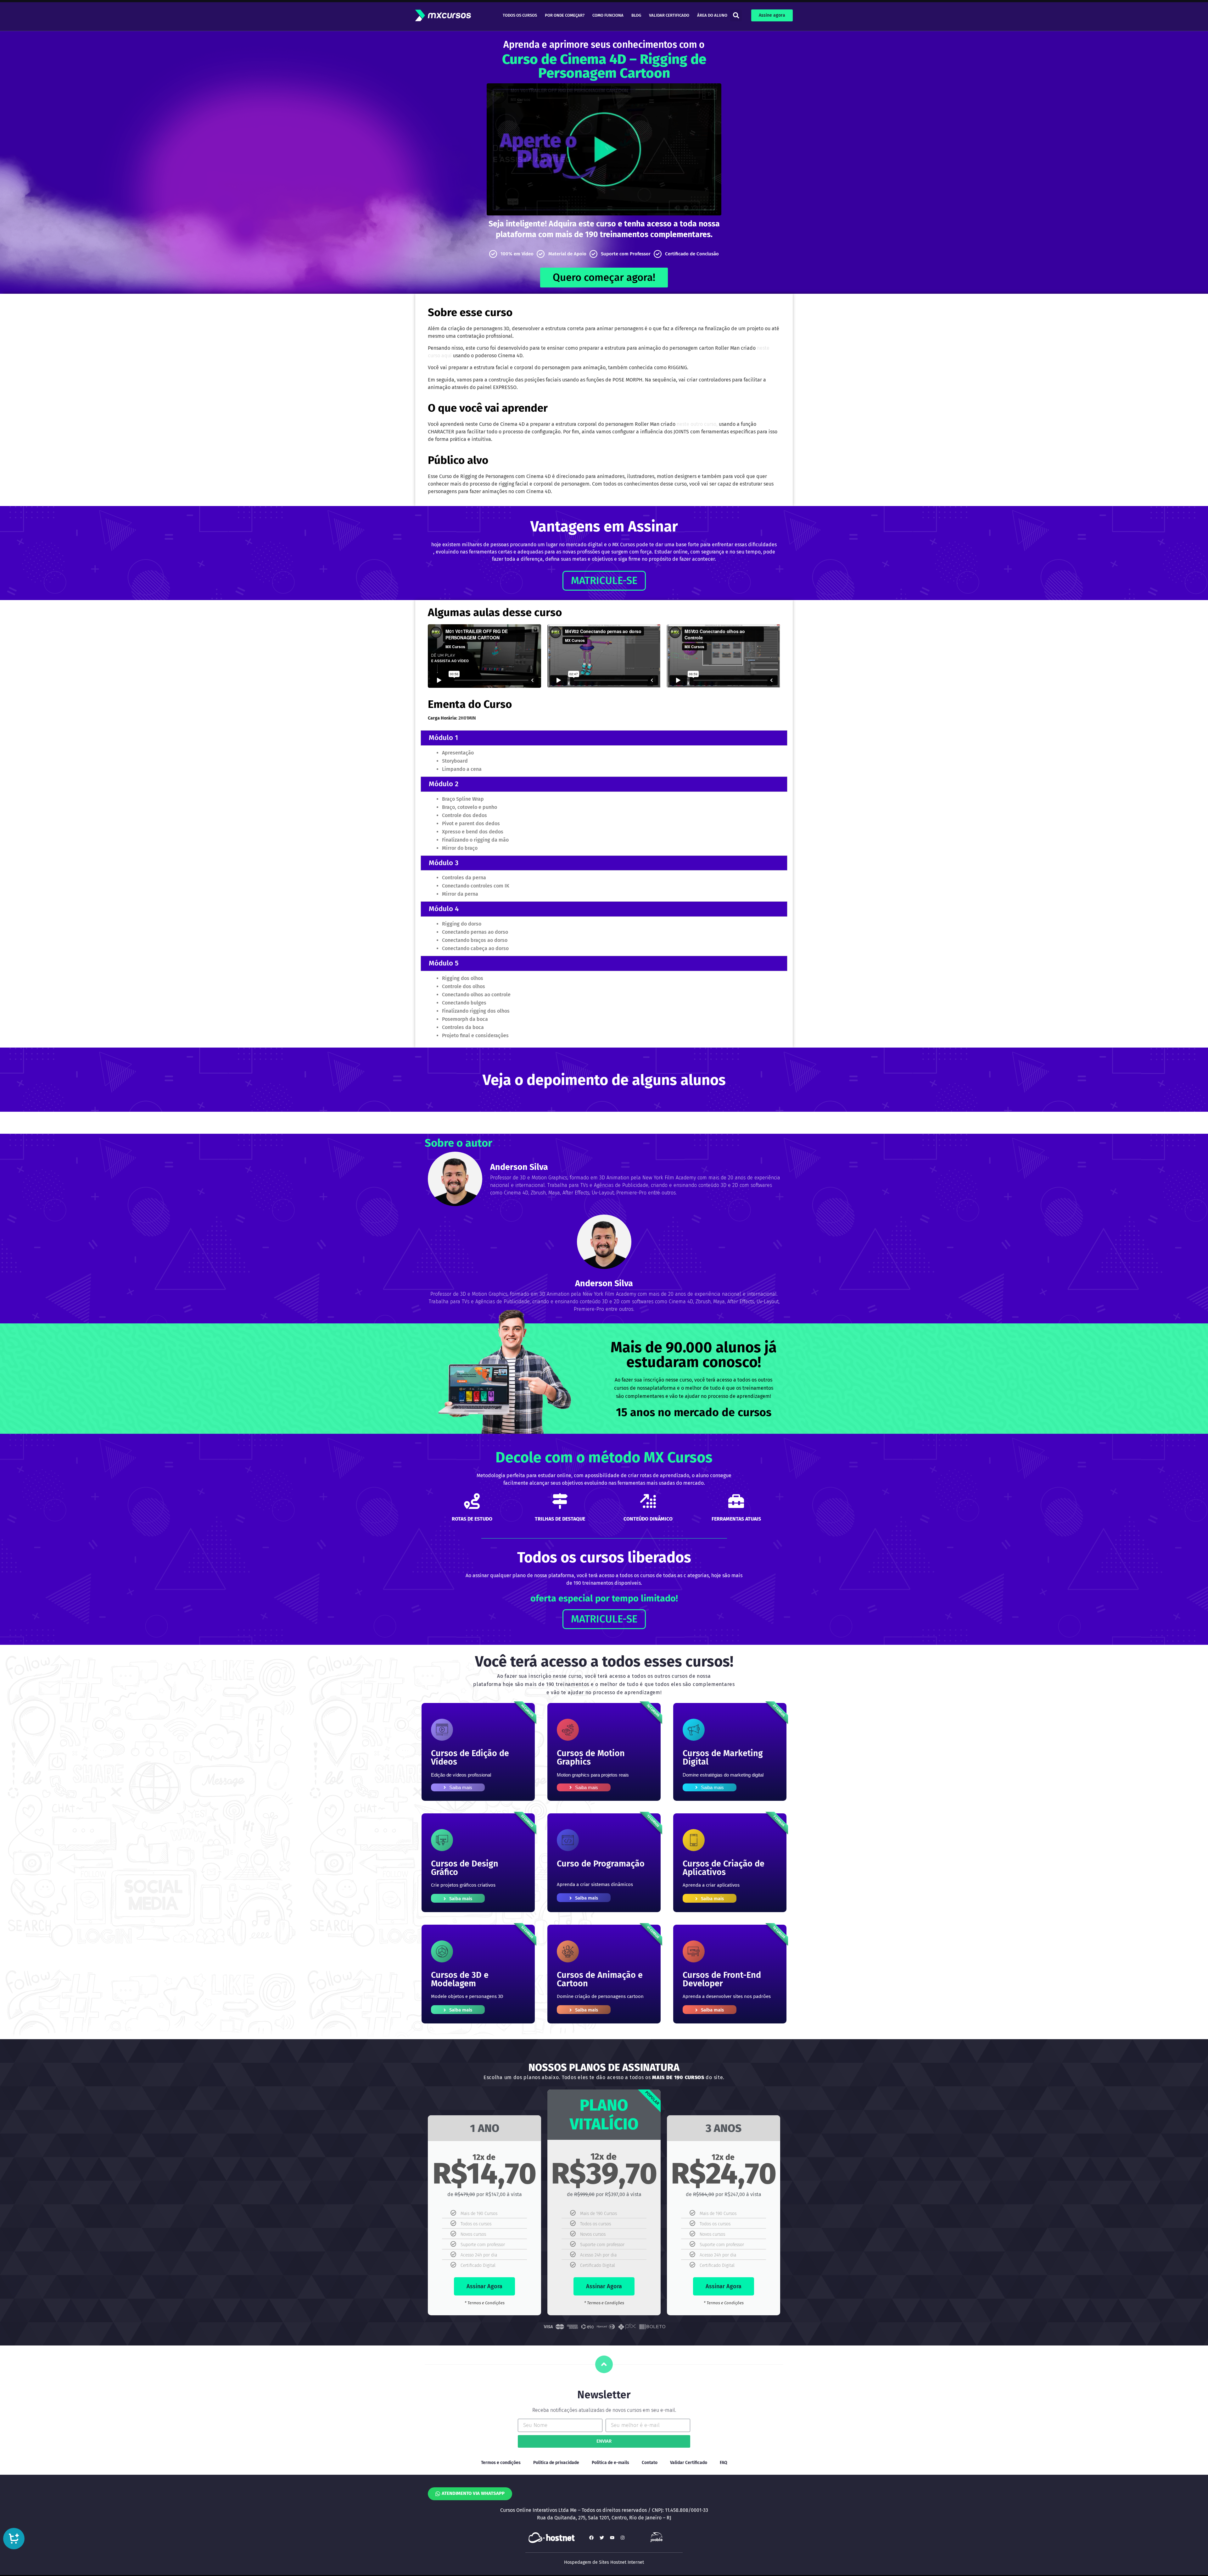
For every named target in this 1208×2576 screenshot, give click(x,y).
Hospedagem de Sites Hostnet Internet (604, 2562)
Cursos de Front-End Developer (722, 1979)
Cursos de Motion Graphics (591, 1758)
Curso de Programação (601, 1864)
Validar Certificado (669, 15)
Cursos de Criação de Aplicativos (724, 1868)
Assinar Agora (484, 2286)
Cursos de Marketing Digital (723, 1758)
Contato (650, 2463)
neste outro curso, (697, 424)
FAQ (724, 2463)
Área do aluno (712, 15)
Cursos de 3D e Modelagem (460, 1979)
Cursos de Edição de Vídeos (470, 1758)
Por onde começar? (565, 15)
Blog (636, 15)
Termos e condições (501, 2463)
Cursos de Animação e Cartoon (600, 1979)
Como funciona (608, 15)
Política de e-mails (610, 2463)
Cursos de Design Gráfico (465, 1868)
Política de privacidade (556, 2463)
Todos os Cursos (520, 15)
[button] (736, 16)
